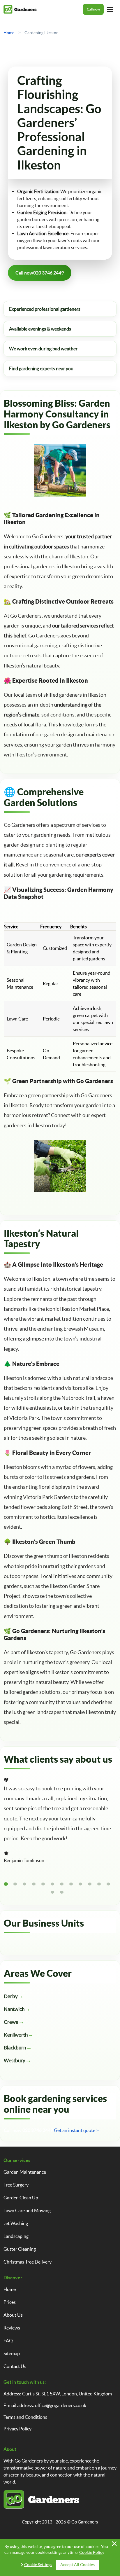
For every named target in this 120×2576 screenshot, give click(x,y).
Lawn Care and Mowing (27, 2210)
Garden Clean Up (21, 2198)
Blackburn (15, 2048)
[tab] (6, 1884)
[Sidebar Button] (110, 9)
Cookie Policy (92, 2552)
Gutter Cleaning (20, 2249)
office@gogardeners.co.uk (61, 2405)
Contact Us (15, 2366)
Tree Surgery (16, 2185)
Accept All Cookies (77, 2565)
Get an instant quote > (76, 2130)
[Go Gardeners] (20, 9)
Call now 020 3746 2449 (28, 2130)
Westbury (15, 2060)
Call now (93, 9)
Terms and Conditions (25, 2417)
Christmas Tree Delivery (28, 2262)
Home (10, 2289)
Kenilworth (16, 2035)
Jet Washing (16, 2223)
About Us (13, 2315)
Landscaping (16, 2236)
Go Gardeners (85, 2522)
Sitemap (12, 2353)
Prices (10, 2302)
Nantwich (14, 2009)
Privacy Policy (17, 2429)
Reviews (12, 2328)
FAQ (8, 2341)
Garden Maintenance (25, 2172)
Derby (11, 1996)
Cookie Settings (38, 2565)
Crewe (11, 2022)
